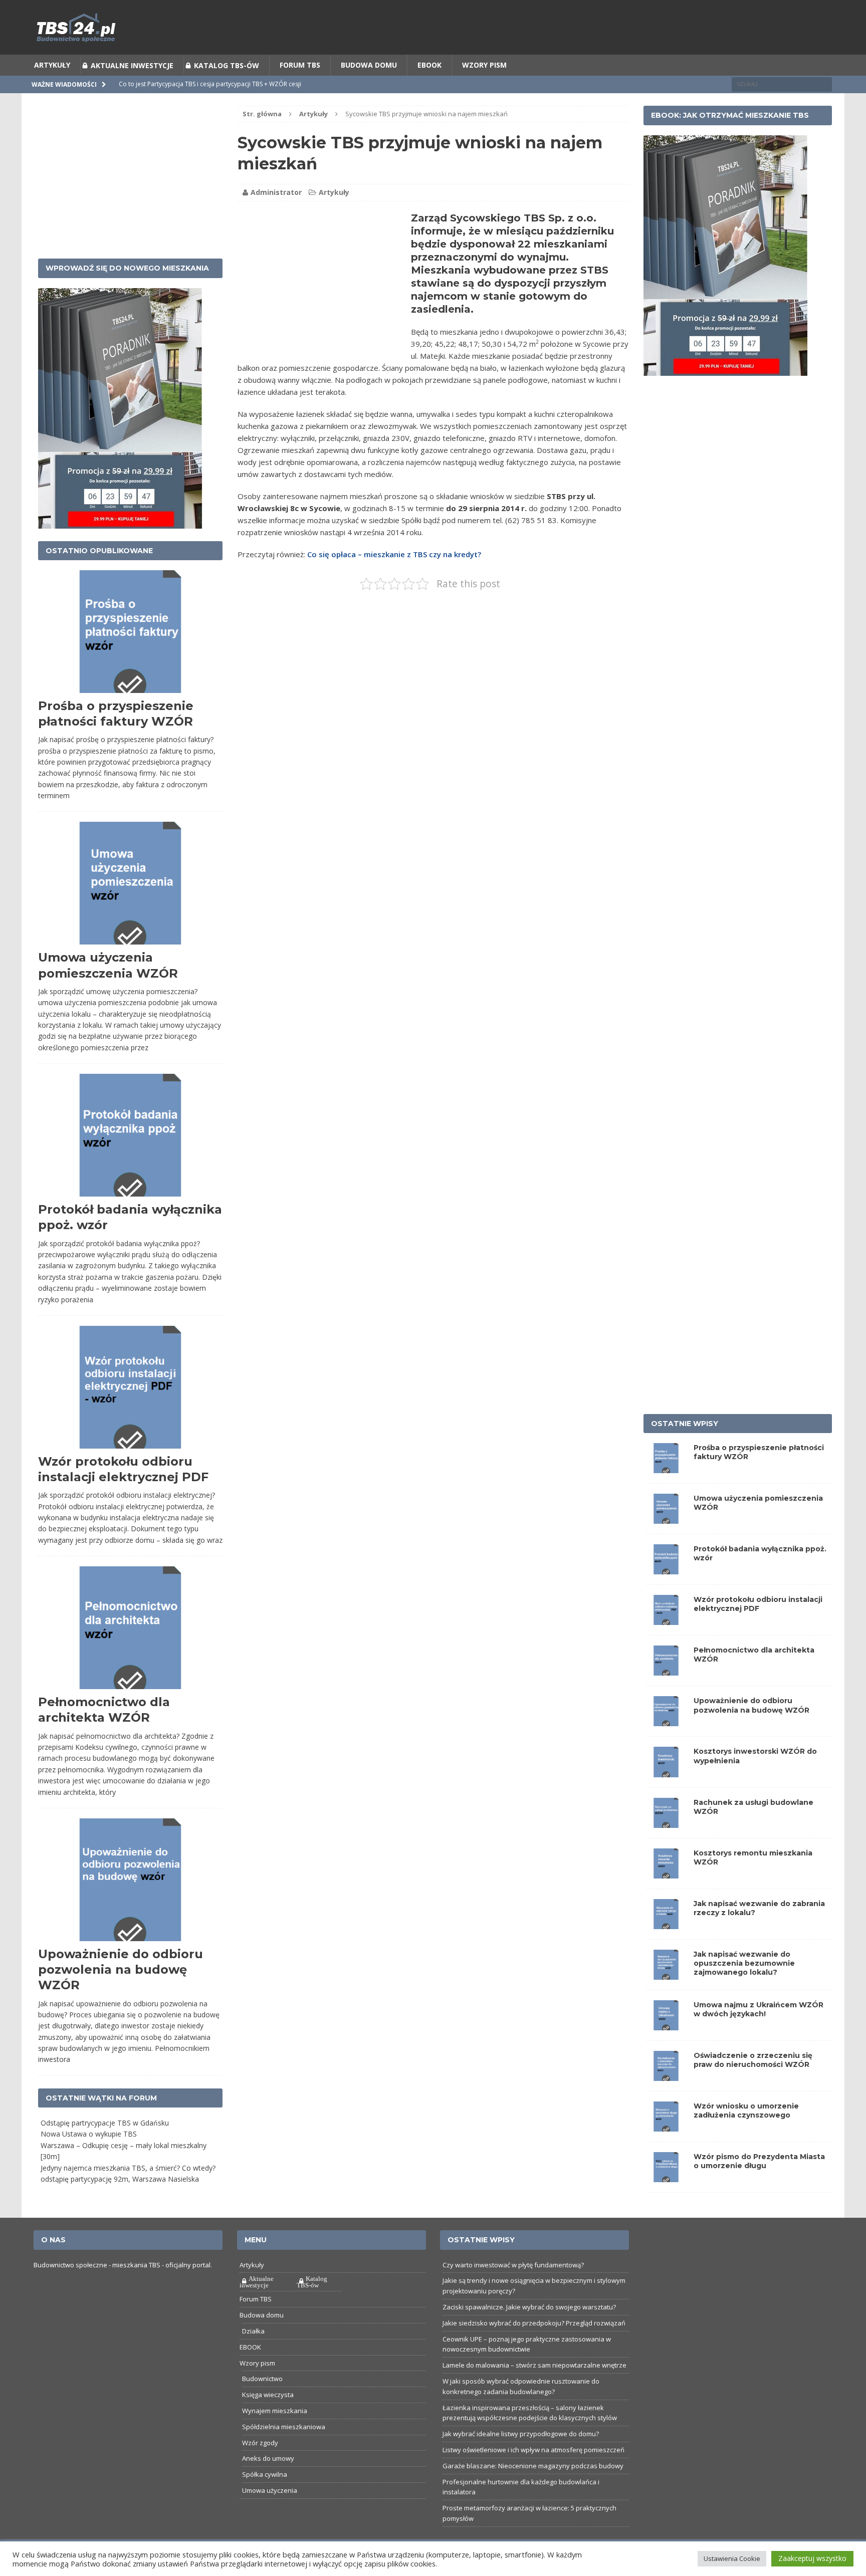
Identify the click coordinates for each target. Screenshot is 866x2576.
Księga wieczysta (268, 2398)
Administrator (276, 195)
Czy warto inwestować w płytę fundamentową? (513, 2267)
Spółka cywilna (265, 2477)
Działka (253, 2334)
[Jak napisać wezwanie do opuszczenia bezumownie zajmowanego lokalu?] (666, 1976)
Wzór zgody (260, 2445)
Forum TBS (300, 68)
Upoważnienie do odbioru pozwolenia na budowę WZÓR (121, 1972)
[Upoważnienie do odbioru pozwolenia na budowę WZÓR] (666, 1723)
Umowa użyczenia (270, 2493)
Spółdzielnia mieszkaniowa (284, 2430)
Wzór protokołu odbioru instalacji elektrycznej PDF (758, 1607)
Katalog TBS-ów (227, 68)
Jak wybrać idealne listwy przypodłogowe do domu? (521, 2437)
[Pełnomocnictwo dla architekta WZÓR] (666, 1673)
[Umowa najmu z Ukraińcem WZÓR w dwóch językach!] (666, 2027)
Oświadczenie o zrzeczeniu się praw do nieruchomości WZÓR (753, 2063)
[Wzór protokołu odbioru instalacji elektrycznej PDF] (666, 1622)
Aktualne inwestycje (132, 68)
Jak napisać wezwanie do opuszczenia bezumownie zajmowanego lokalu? (744, 1966)
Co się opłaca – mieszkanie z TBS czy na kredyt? (394, 557)
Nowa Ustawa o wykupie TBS (89, 2137)
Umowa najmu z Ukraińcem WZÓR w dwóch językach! (759, 2012)
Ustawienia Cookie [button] (732, 2558)
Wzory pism (484, 68)
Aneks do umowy (268, 2461)
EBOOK (429, 68)
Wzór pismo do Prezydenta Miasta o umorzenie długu (759, 2164)
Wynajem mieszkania (275, 2414)
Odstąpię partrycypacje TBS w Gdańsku (105, 2126)
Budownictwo (262, 2382)
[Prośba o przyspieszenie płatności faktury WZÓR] (666, 1470)
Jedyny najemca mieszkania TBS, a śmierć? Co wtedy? (128, 2170)
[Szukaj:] (782, 86)
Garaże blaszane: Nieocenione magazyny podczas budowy (533, 2469)
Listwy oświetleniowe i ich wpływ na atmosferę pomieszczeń (533, 2453)
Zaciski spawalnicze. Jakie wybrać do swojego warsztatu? (529, 2310)
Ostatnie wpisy (685, 1426)
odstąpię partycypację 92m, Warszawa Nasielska (120, 2182)
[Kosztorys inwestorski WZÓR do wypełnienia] (666, 1774)
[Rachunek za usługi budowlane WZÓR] (666, 1825)
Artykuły (52, 68)
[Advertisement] (322, 285)
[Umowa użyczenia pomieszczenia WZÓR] (666, 1520)
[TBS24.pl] (433, 30)
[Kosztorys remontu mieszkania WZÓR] (666, 1875)
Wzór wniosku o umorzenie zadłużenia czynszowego (746, 2114)
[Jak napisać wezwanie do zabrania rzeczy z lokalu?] (666, 1926)
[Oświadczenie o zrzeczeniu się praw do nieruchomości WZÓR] (666, 2078)
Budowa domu (369, 68)
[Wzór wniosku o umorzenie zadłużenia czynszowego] (666, 2129)
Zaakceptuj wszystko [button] (812, 2558)
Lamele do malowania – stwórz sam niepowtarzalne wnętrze (534, 2368)
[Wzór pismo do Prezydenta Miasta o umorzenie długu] (666, 2179)
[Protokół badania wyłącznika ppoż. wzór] (666, 1571)
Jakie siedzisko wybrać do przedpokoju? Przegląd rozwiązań (534, 2326)
